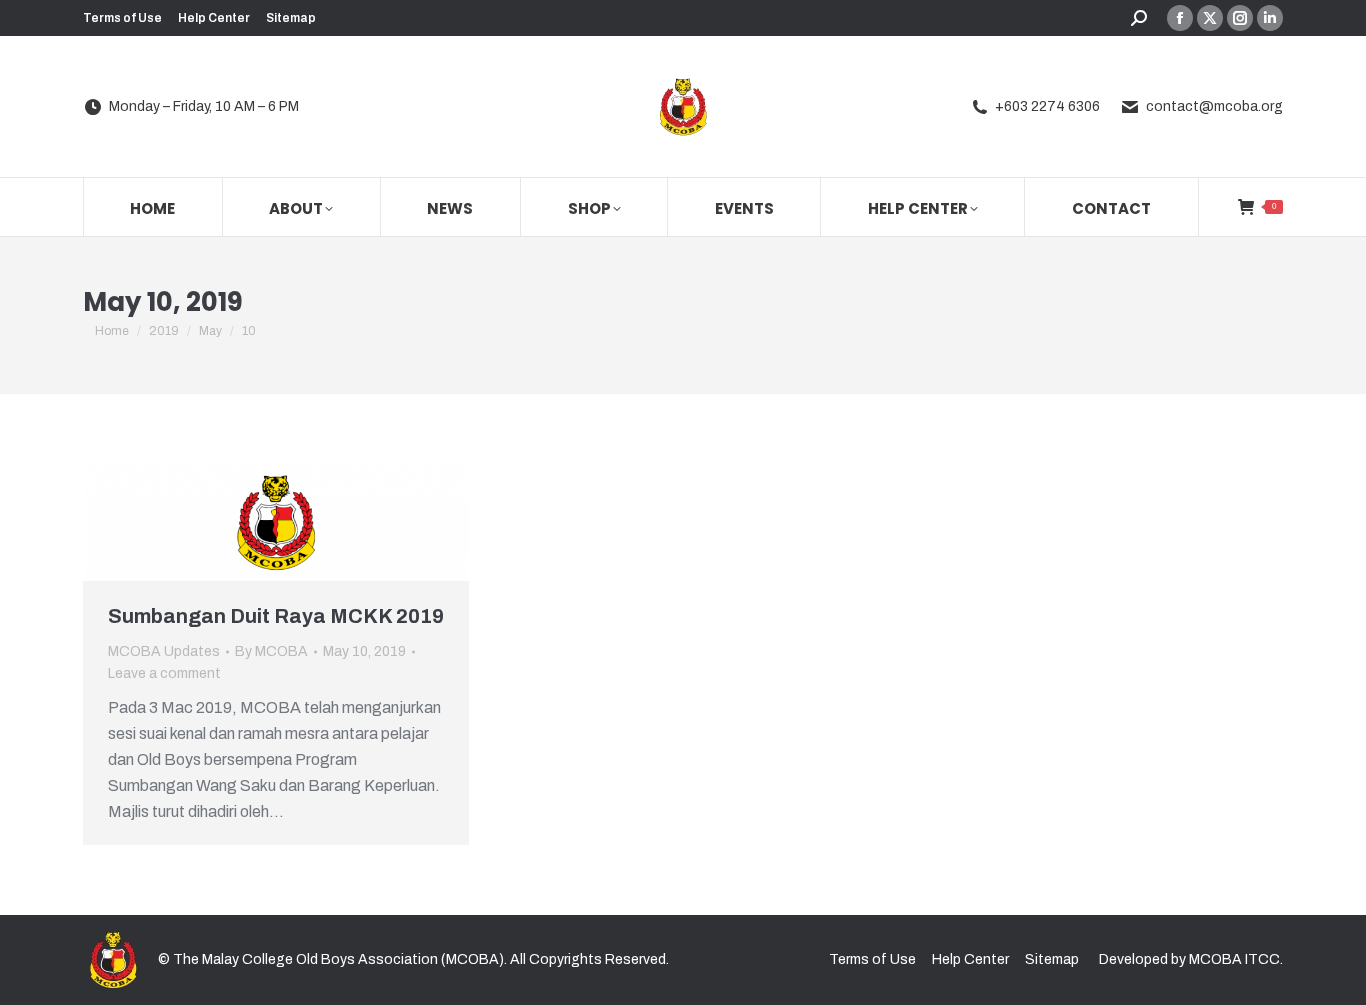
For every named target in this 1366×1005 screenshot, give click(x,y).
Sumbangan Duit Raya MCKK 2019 (276, 616)
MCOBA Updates (164, 651)
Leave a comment (164, 673)
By (271, 651)
